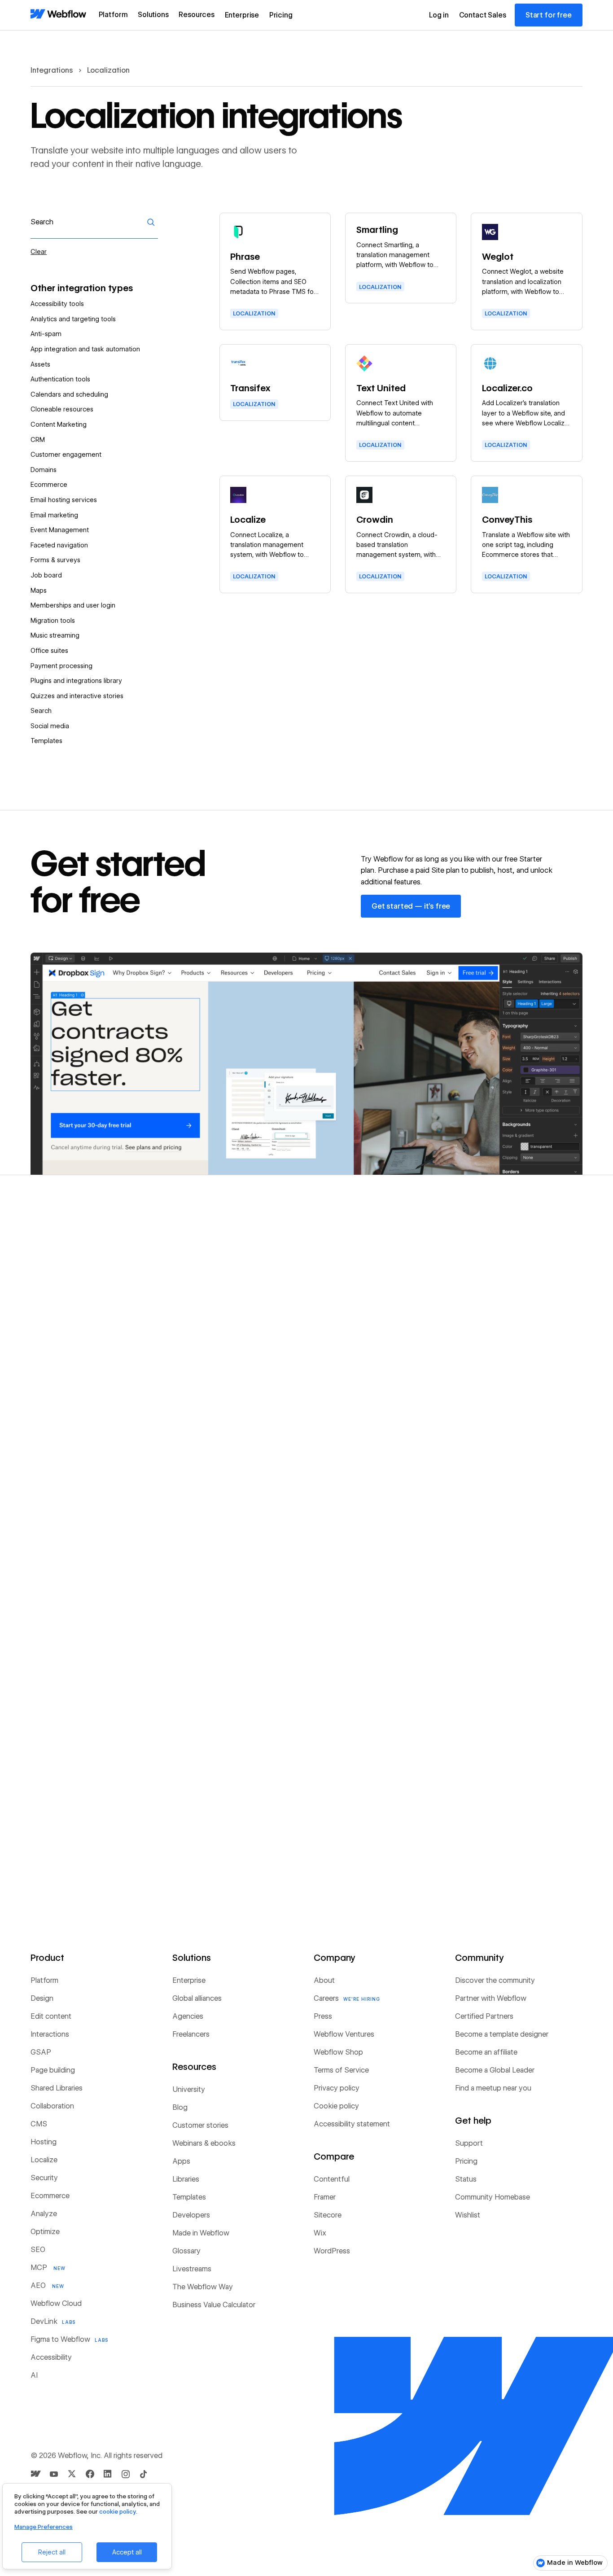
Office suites (49, 651)
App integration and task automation (85, 349)
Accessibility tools (57, 304)
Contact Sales (483, 15)
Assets (40, 364)
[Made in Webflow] (36, 2474)
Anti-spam (46, 334)
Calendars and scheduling (69, 394)
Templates (46, 741)
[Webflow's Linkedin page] (108, 2474)
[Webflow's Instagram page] (126, 2474)
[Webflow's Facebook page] (90, 2474)
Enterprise (242, 15)
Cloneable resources (62, 409)
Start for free (549, 15)
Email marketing (54, 515)
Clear (39, 252)
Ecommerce (49, 485)
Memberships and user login (73, 605)
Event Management (60, 530)
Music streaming (55, 635)
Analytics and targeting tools (73, 319)
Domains (44, 470)
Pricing (281, 15)
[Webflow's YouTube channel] (54, 2474)
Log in (439, 15)
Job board (46, 575)
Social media (50, 726)
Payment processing (61, 666)
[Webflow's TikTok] (144, 2474)
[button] (113, 15)
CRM (38, 440)
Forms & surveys (55, 560)
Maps (39, 590)
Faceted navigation (59, 545)
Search (41, 711)
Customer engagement (66, 455)
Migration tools (53, 621)
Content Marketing (59, 424)
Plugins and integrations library (76, 681)
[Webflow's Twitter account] (72, 2474)
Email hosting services (64, 500)
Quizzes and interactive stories (77, 696)
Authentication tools (60, 379)
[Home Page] (58, 15)
